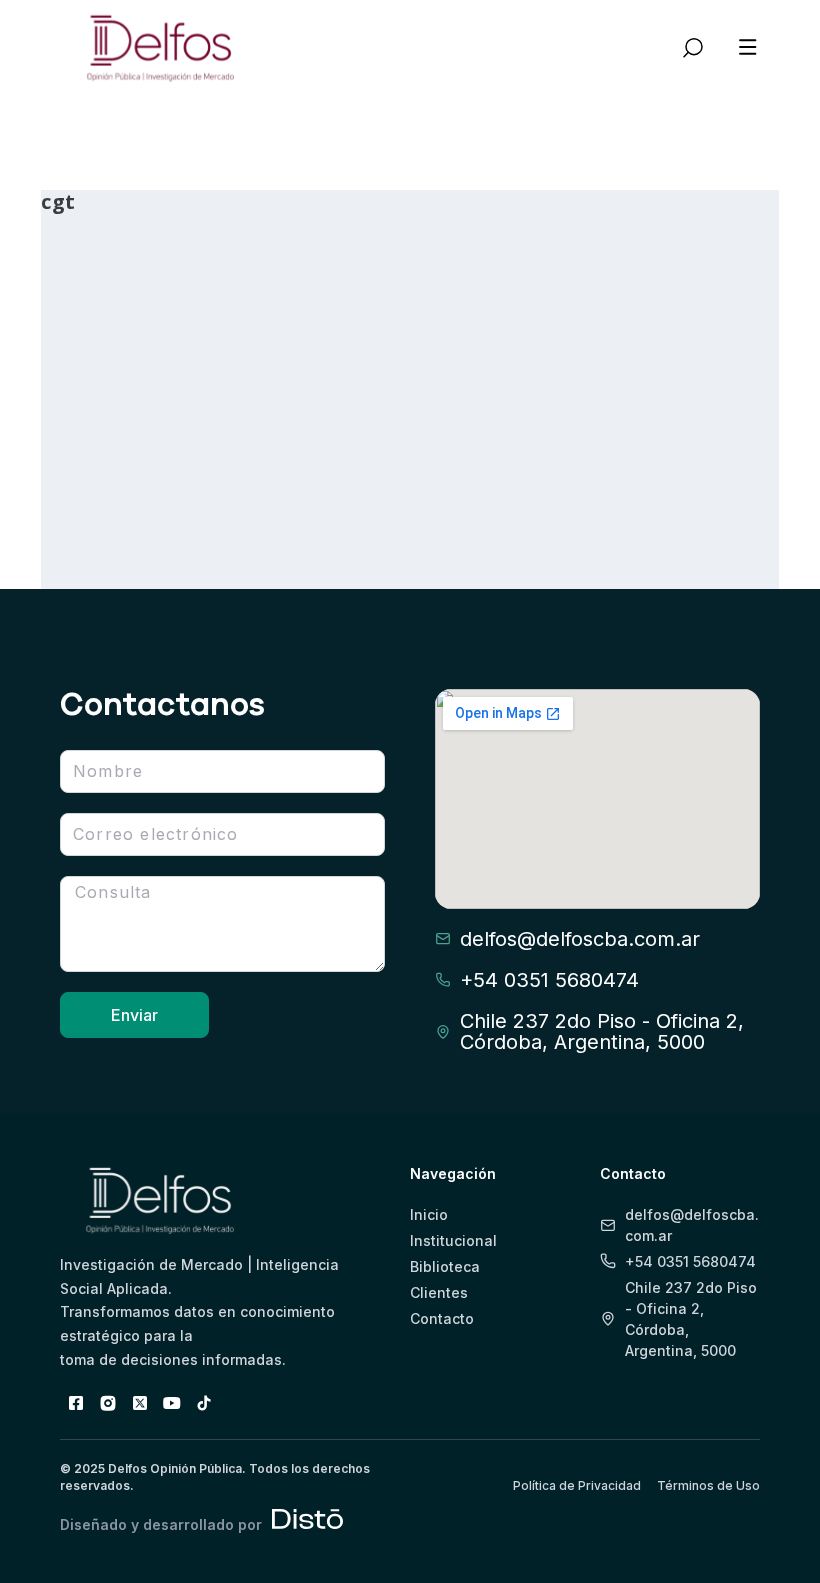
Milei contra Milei (133, 410)
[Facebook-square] (76, 1403)
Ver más (113, 512)
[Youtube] (172, 1403)
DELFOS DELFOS (122, 453)
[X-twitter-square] (140, 1403)
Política (91, 475)
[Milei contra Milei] (155, 300)
